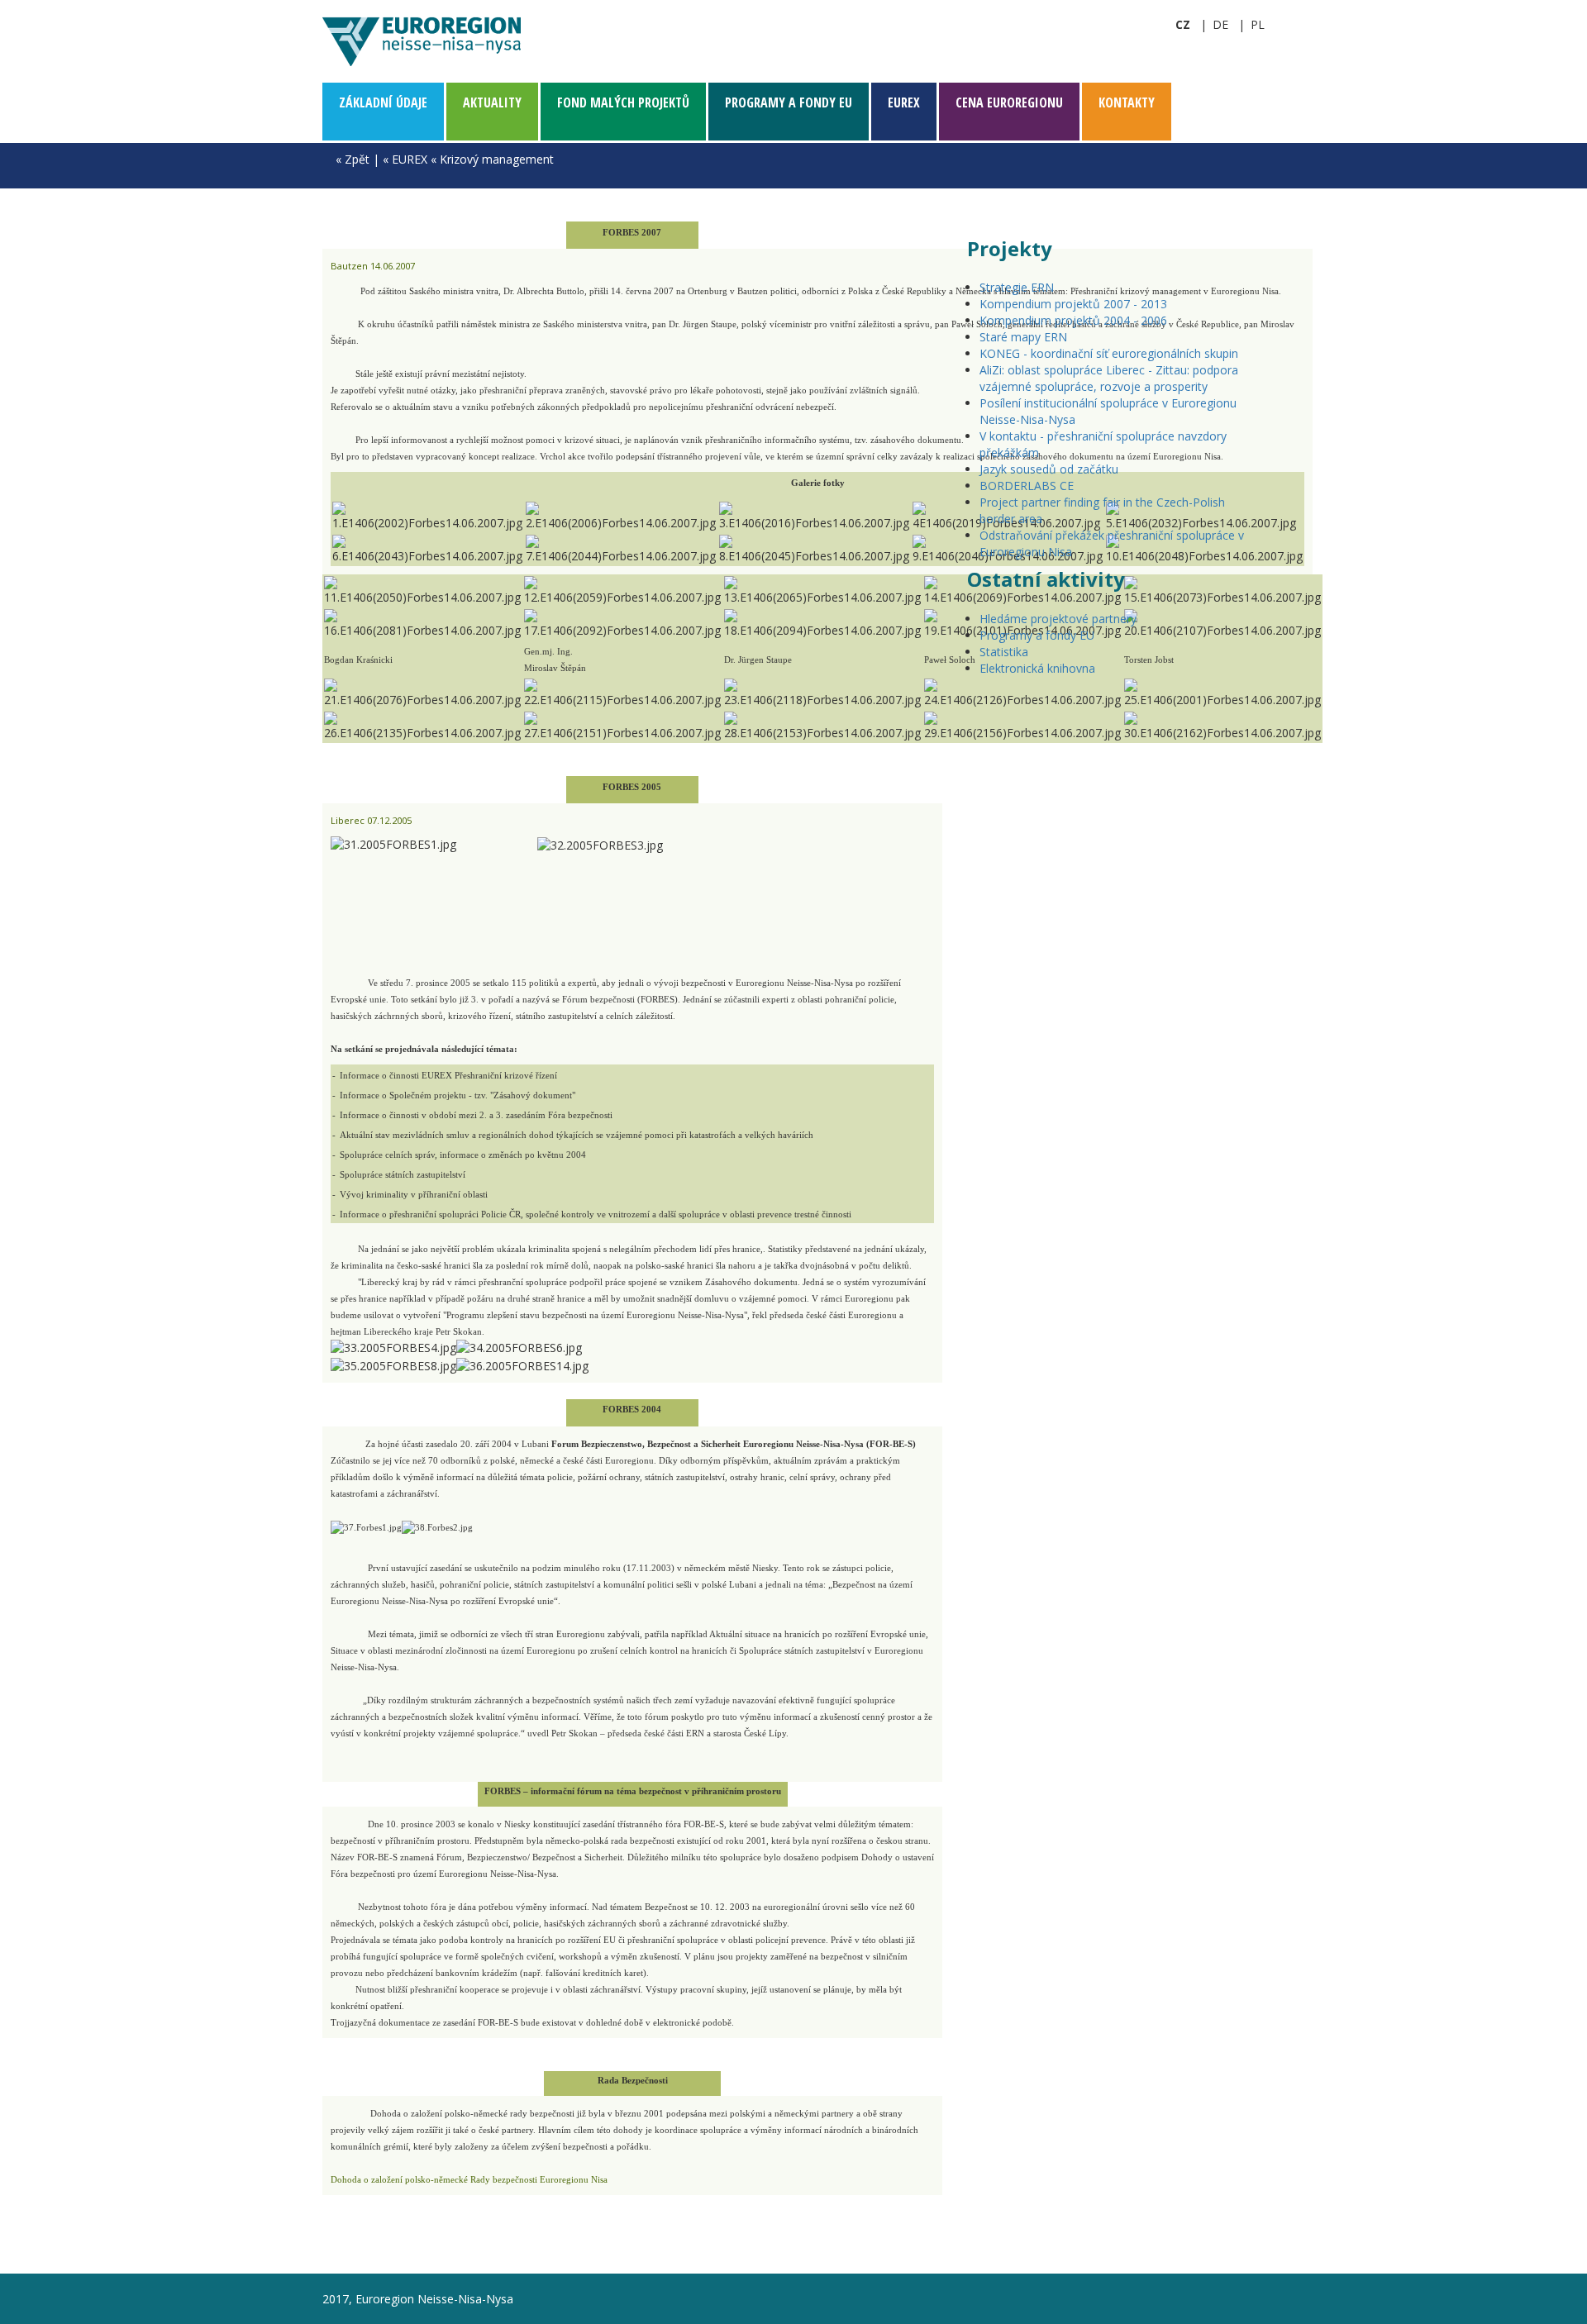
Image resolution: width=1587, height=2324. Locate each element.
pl (1258, 24)
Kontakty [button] (1127, 102)
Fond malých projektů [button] (623, 102)
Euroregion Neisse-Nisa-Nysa (422, 41)
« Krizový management (492, 159)
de (1220, 24)
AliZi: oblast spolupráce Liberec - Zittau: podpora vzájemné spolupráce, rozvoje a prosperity (1109, 378)
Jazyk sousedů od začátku (1049, 469)
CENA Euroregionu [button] (1009, 102)
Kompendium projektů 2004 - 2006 (1073, 320)
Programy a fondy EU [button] (789, 102)
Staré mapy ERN (1023, 337)
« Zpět (353, 159)
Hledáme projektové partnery (1058, 619)
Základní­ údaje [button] (383, 102)
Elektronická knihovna (1037, 668)
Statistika (1004, 652)
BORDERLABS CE (1027, 486)
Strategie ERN (1017, 287)
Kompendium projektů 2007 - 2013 (1073, 304)
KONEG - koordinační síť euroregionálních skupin (1109, 353)
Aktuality (492, 102)
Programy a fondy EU (1037, 635)
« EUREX (405, 159)
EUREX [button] (904, 102)
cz (1183, 24)
